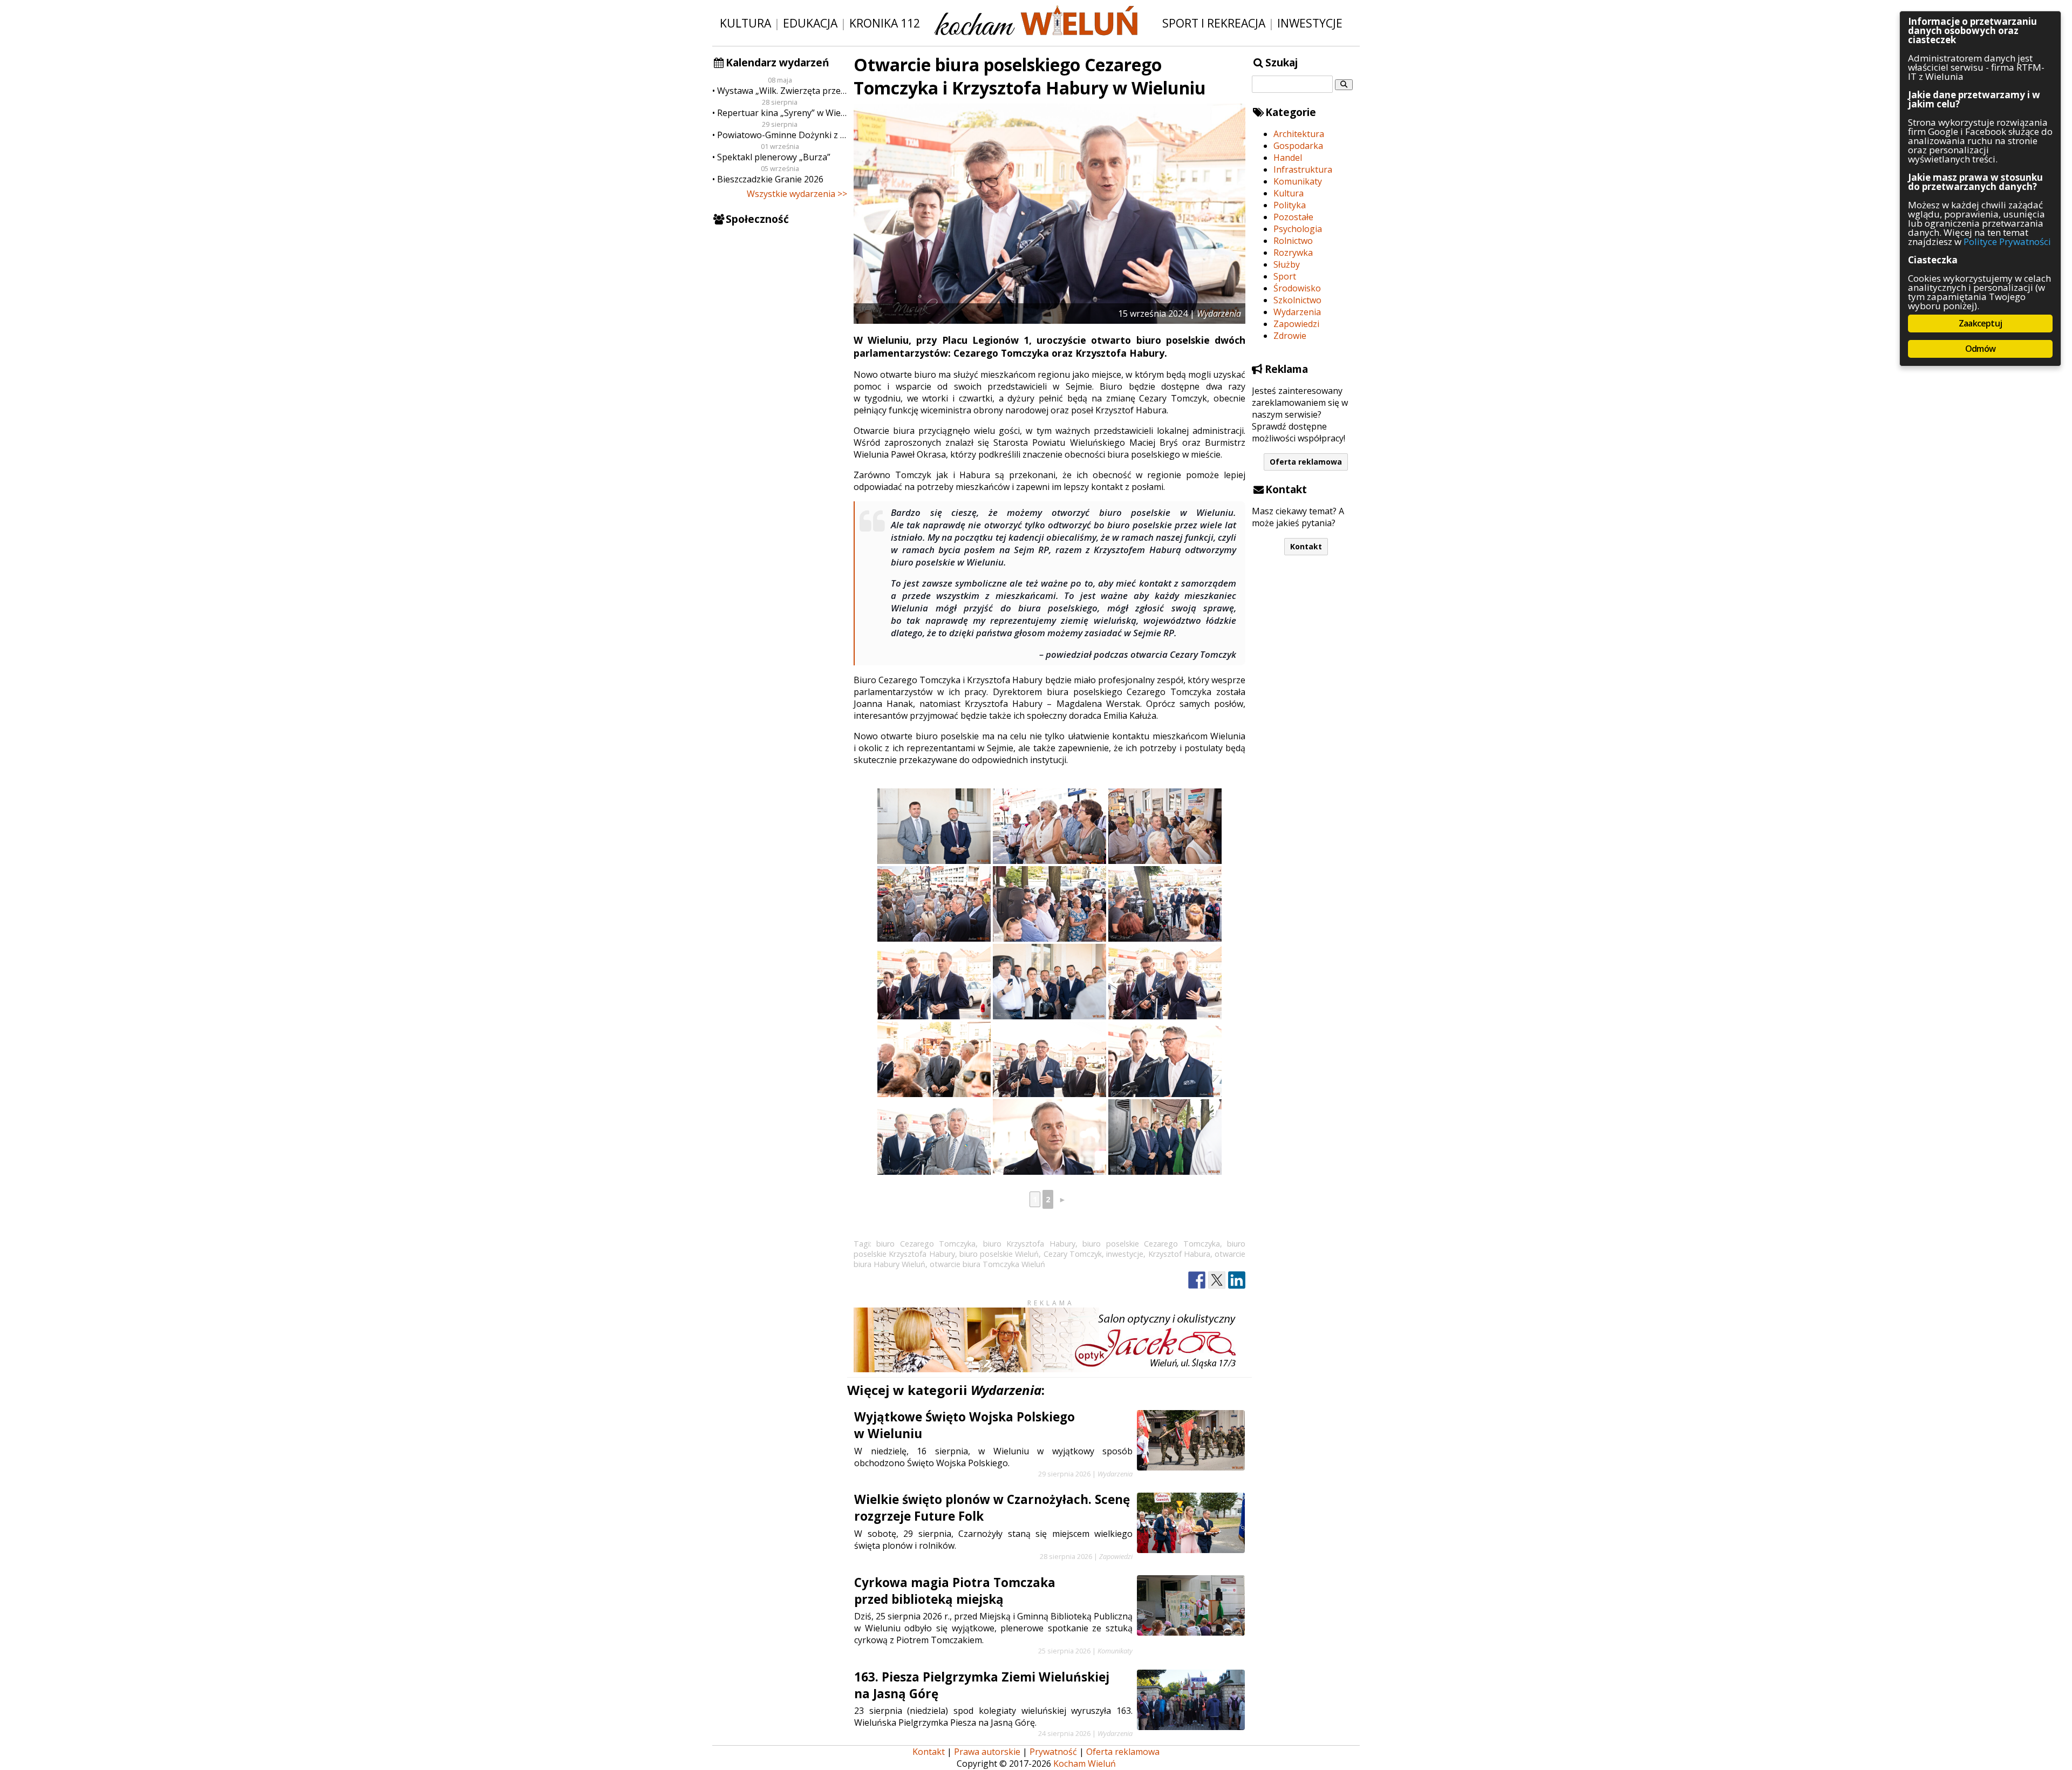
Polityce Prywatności (2007, 241)
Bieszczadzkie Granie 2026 (770, 179)
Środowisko (1297, 288)
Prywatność (1053, 1752)
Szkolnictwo (1297, 300)
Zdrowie (1290, 336)
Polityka (1290, 205)
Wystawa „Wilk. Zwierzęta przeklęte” (782, 91)
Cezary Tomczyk (1073, 1254)
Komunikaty (1298, 181)
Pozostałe (1293, 217)
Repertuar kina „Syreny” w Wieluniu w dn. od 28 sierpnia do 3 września (782, 113)
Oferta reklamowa (1306, 462)
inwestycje (1125, 1254)
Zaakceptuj (1980, 323)
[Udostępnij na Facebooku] (1197, 1280)
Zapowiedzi (1296, 324)
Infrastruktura (1303, 169)
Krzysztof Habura (1179, 1254)
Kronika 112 (885, 23)
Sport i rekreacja (1214, 23)
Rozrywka (1293, 253)
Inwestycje (1310, 23)
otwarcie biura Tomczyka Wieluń (987, 1264)
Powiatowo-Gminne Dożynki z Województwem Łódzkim (782, 135)
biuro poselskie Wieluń (999, 1254)
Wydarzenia (1297, 312)
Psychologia (1298, 229)
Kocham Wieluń (1085, 1764)
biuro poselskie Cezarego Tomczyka (1151, 1244)
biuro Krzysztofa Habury (1029, 1244)
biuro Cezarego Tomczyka (926, 1244)
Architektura (1299, 134)
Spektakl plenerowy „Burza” (774, 157)
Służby (1287, 264)
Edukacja (810, 23)
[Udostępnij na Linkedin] (1237, 1280)
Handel (1288, 158)
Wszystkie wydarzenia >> (797, 194)
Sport (1285, 276)
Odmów (1980, 349)
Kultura (745, 23)
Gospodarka (1298, 146)
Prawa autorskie (987, 1752)
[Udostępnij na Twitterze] (1217, 1280)
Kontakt (1306, 546)
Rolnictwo (1293, 241)
